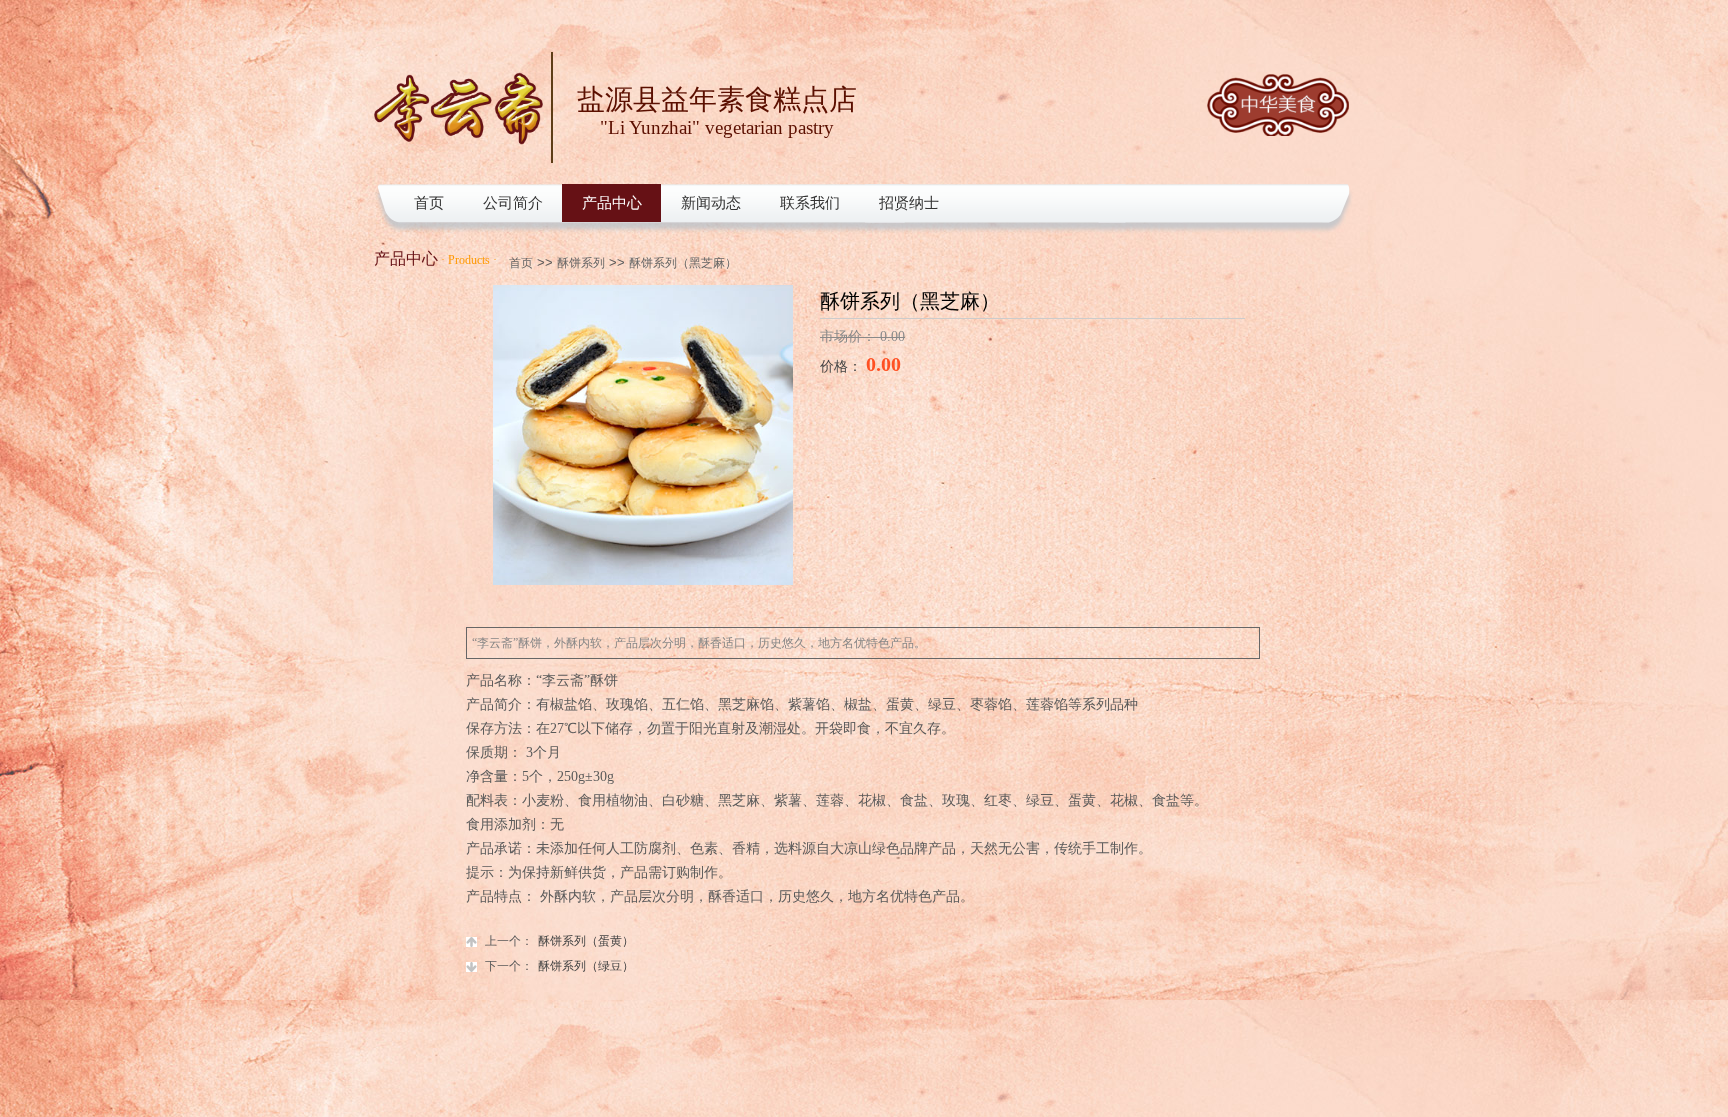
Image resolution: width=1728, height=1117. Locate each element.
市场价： (850, 336)
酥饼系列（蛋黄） (559, 941)
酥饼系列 (581, 263)
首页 (429, 203)
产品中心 (612, 203)
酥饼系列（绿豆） (559, 966)
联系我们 (810, 203)
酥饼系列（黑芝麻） (683, 263)
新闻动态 (711, 203)
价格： (843, 366)
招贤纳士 (909, 203)
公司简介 (513, 203)
